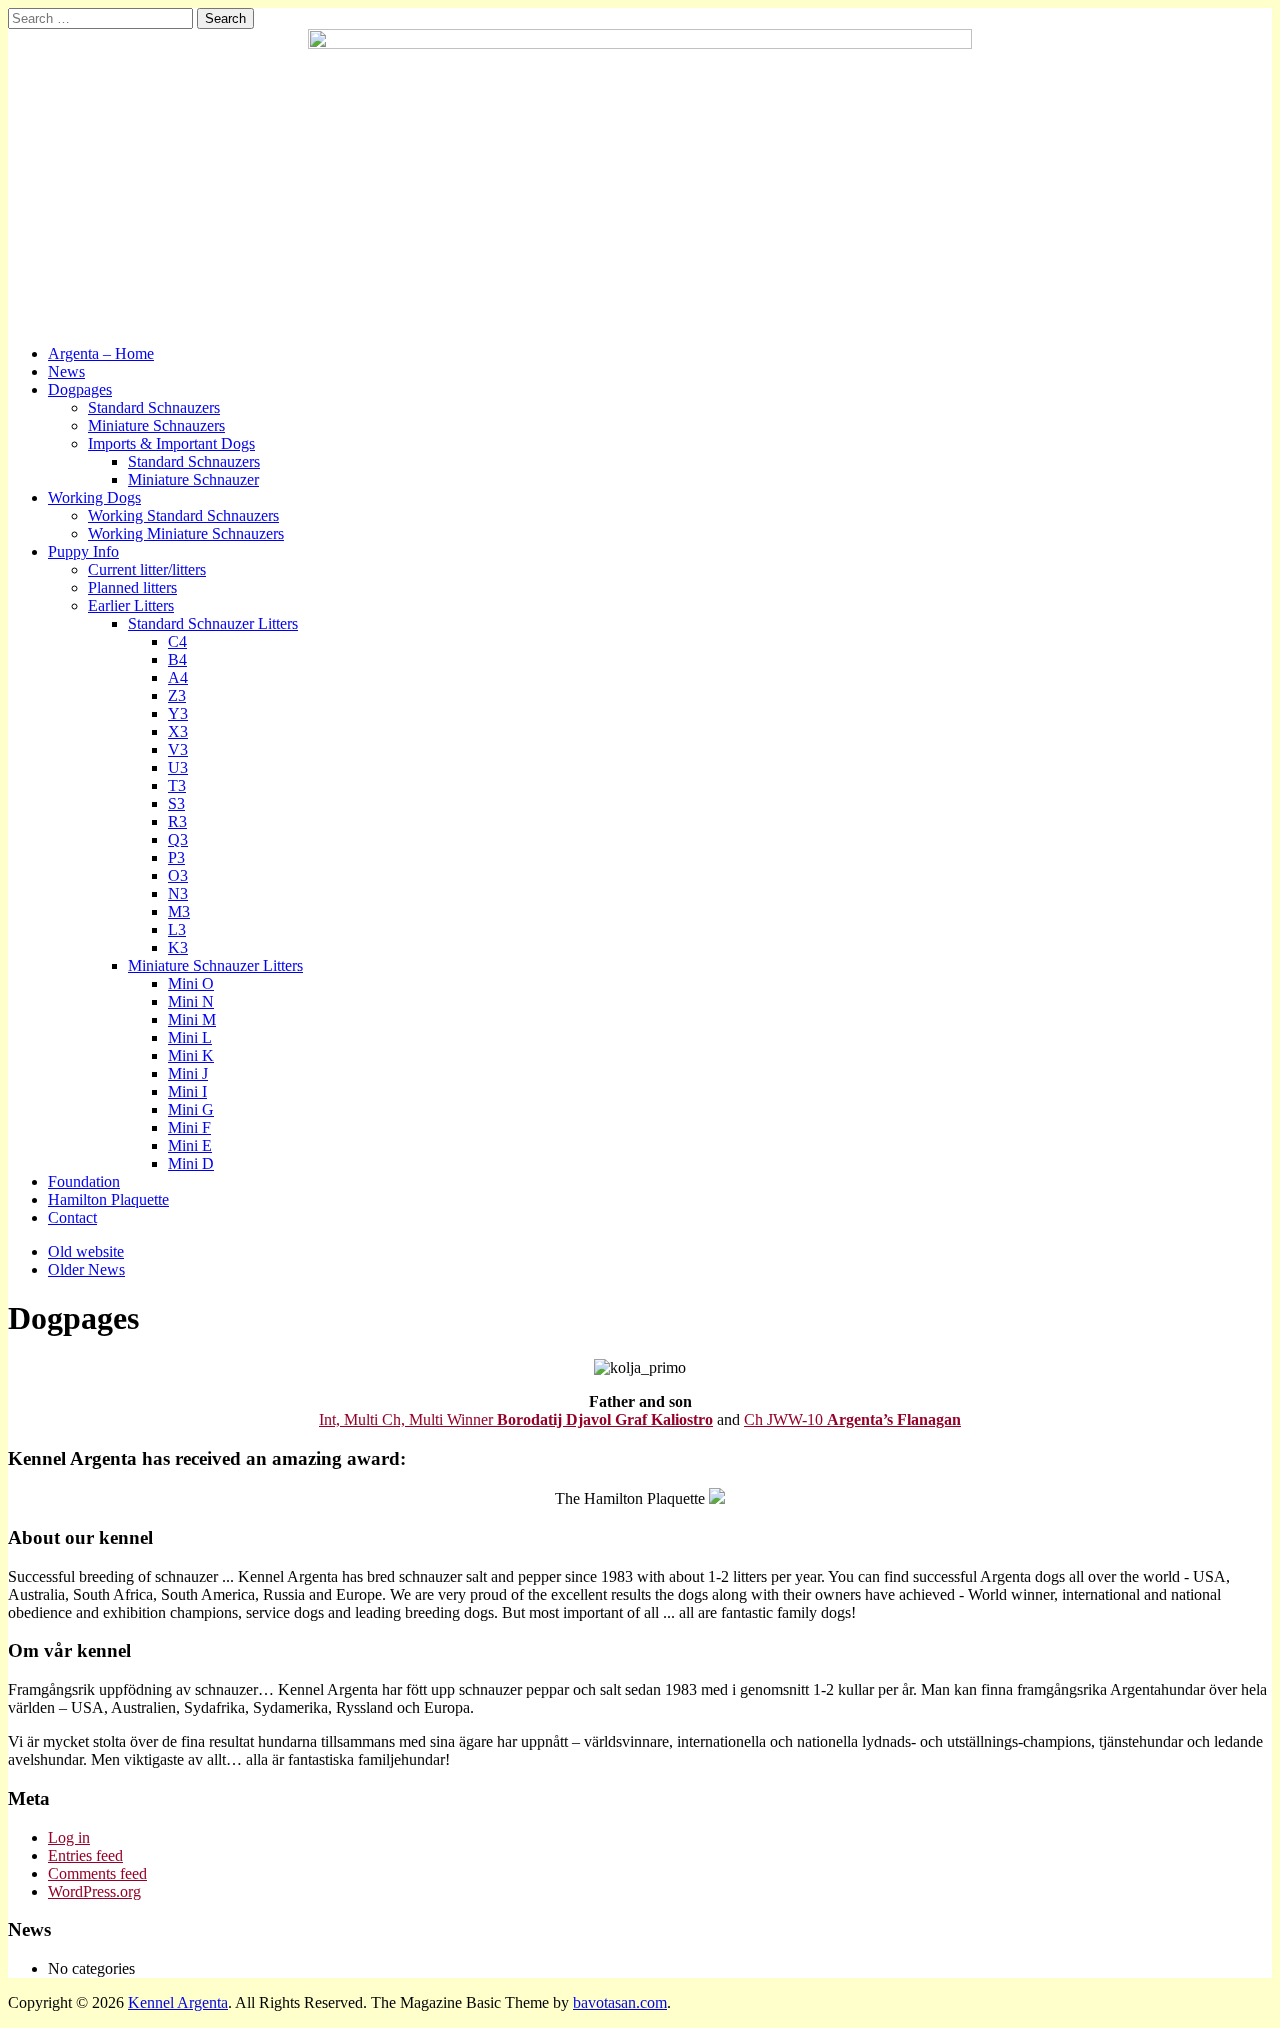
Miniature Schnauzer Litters (215, 965)
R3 (177, 821)
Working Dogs (94, 497)
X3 (178, 731)
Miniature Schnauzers (156, 425)
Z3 (177, 695)
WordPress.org (94, 1891)
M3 (179, 911)
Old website (86, 1251)
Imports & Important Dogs (171, 443)
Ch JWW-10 (785, 1419)
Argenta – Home (101, 353)
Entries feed (85, 1855)
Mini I (187, 1091)
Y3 (178, 713)
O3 (178, 875)
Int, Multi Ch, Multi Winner (408, 1419)
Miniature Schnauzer (193, 479)
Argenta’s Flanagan (894, 1419)
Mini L (190, 1037)
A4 (178, 677)
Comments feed (97, 1873)
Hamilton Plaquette (108, 1199)
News (66, 371)
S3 (176, 803)
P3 (176, 857)
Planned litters (132, 587)
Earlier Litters (131, 605)
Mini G (191, 1109)
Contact (72, 1217)
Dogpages (80, 389)
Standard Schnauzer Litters (213, 623)
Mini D (191, 1163)
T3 (177, 785)
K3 (178, 947)
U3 (178, 767)
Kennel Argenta (178, 2002)
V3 (178, 749)
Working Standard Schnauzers (183, 515)
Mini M (192, 1019)
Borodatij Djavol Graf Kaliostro (605, 1419)
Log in (69, 1837)
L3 (177, 929)
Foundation (84, 1181)
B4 (177, 659)
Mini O (191, 983)
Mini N (191, 1001)
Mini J (188, 1073)
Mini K (191, 1055)
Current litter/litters (147, 569)
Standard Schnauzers (154, 407)
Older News (86, 1269)
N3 (178, 893)
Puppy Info (83, 551)
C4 (177, 641)
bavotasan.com (620, 2002)
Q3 (178, 839)
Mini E (190, 1145)
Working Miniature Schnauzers (186, 533)
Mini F (189, 1127)
